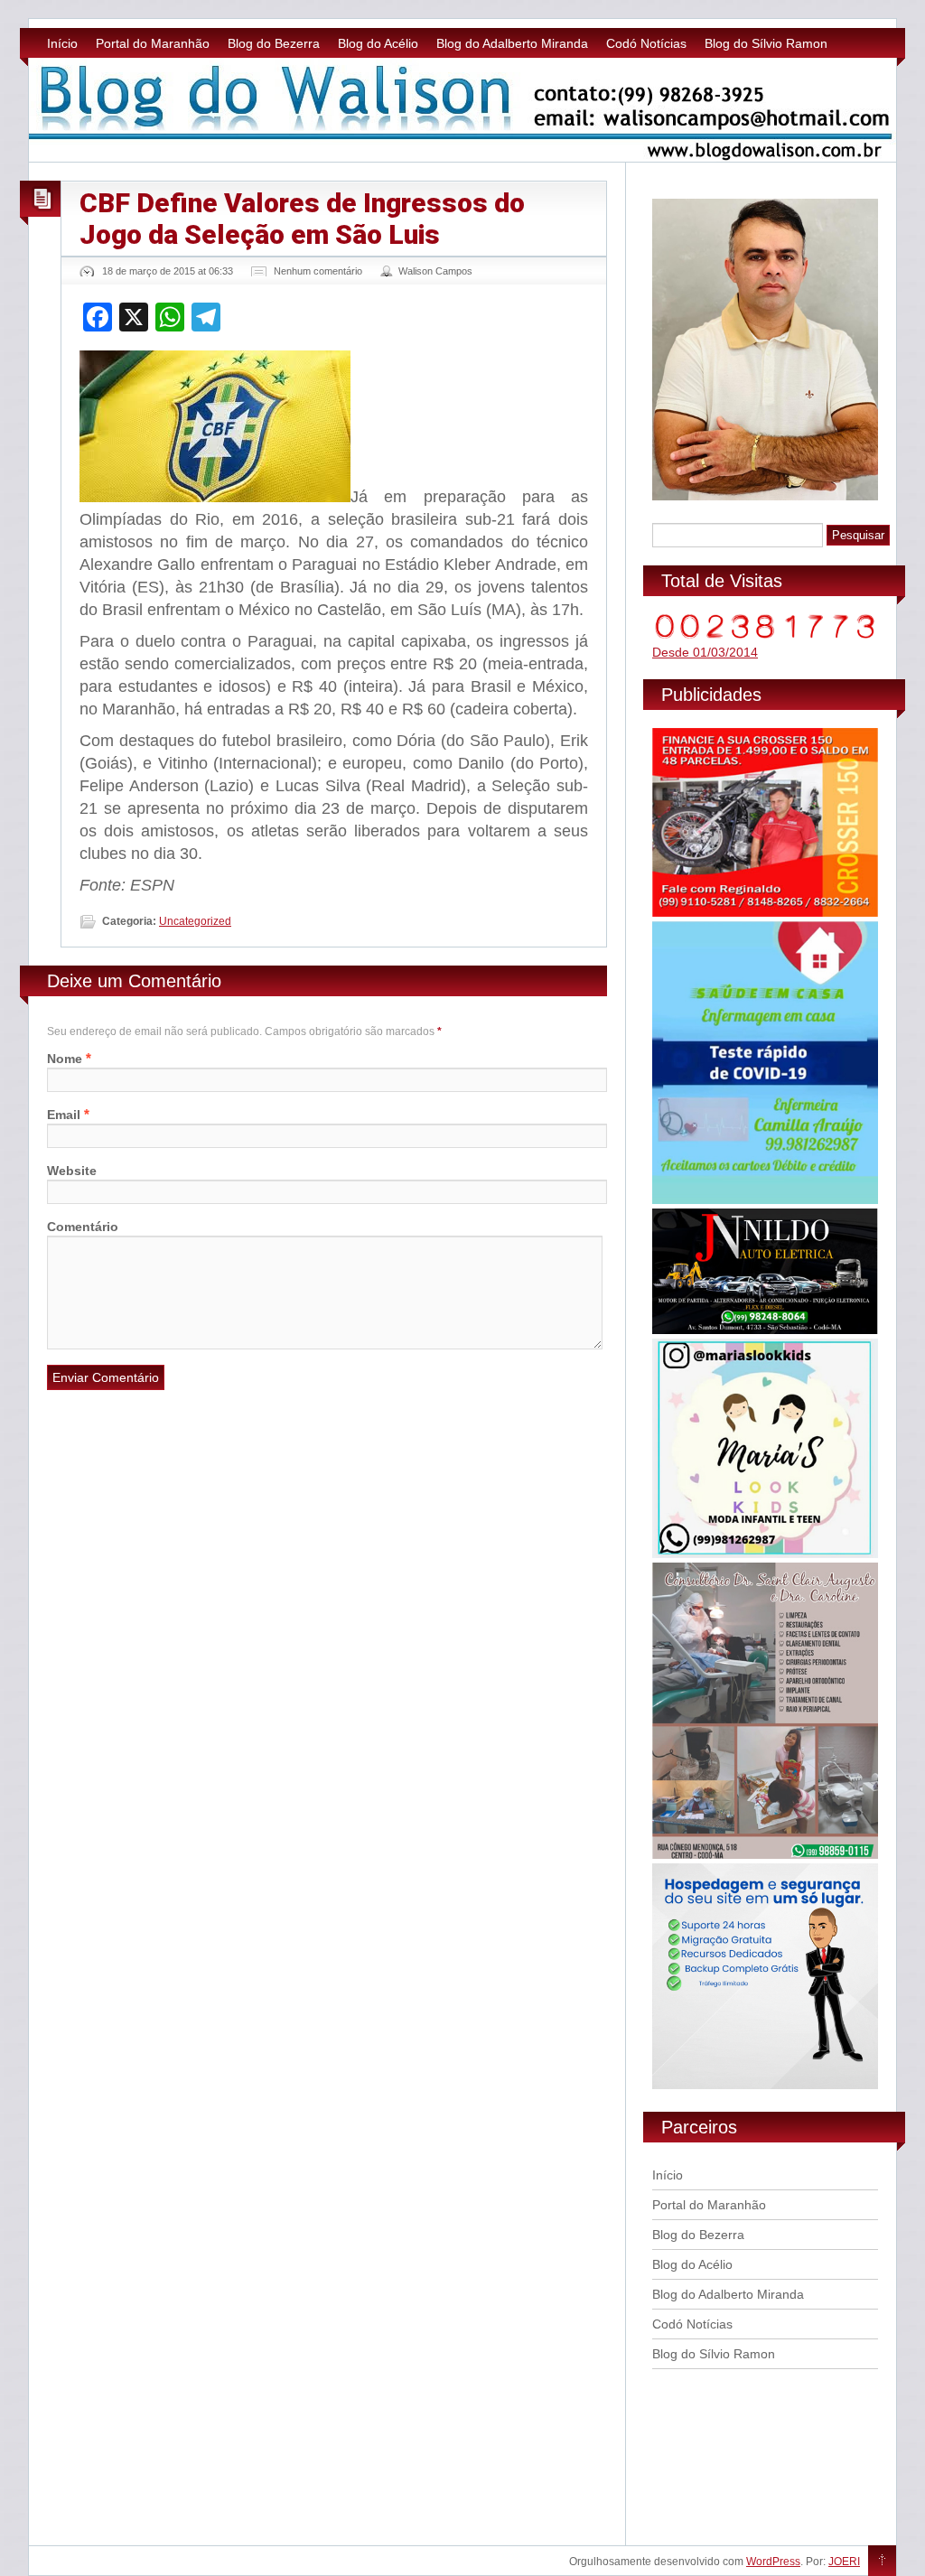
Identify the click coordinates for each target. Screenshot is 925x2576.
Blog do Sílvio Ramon (766, 43)
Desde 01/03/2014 (705, 652)
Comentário (83, 1227)
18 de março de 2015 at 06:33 (168, 271)
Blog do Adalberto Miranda (512, 43)
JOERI (844, 2562)
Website (72, 1171)
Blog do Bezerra (274, 43)
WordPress (773, 2562)
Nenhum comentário (318, 271)
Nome (65, 1059)
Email (64, 1115)
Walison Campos (435, 271)
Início (62, 43)
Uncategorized (195, 921)
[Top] (882, 2562)
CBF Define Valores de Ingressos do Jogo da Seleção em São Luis (302, 219)
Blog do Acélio (378, 43)
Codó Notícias (646, 43)
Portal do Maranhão (153, 43)
